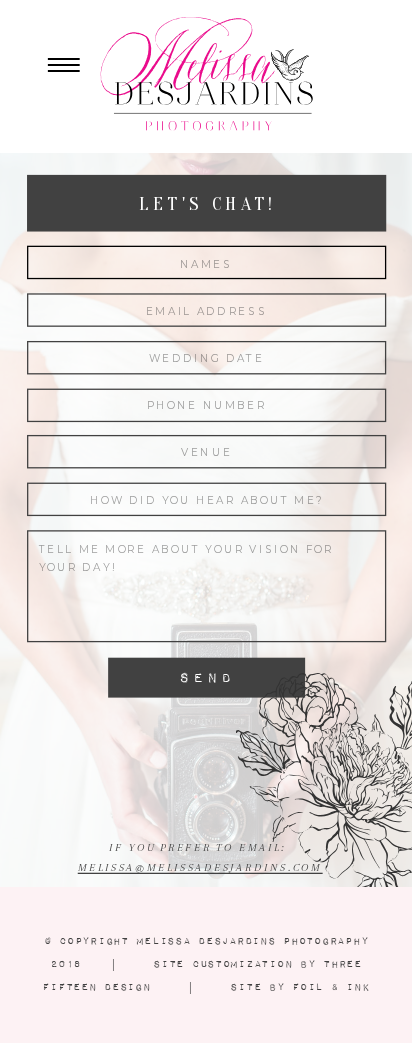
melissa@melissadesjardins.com (200, 868)
